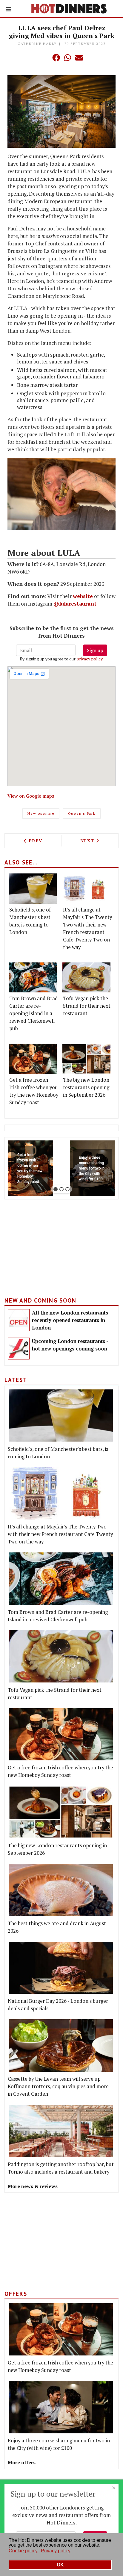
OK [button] (60, 2565)
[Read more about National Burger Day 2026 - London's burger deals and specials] (61, 1968)
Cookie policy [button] (23, 2551)
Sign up (95, 650)
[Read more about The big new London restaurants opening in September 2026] (86, 1059)
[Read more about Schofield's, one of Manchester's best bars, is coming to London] (33, 889)
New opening (41, 813)
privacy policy (89, 659)
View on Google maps (31, 796)
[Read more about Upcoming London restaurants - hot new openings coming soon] (19, 1349)
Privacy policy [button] (56, 2551)
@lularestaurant (75, 604)
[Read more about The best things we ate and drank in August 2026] (61, 1890)
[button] (44, 58)
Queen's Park (82, 813)
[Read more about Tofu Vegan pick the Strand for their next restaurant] (86, 978)
